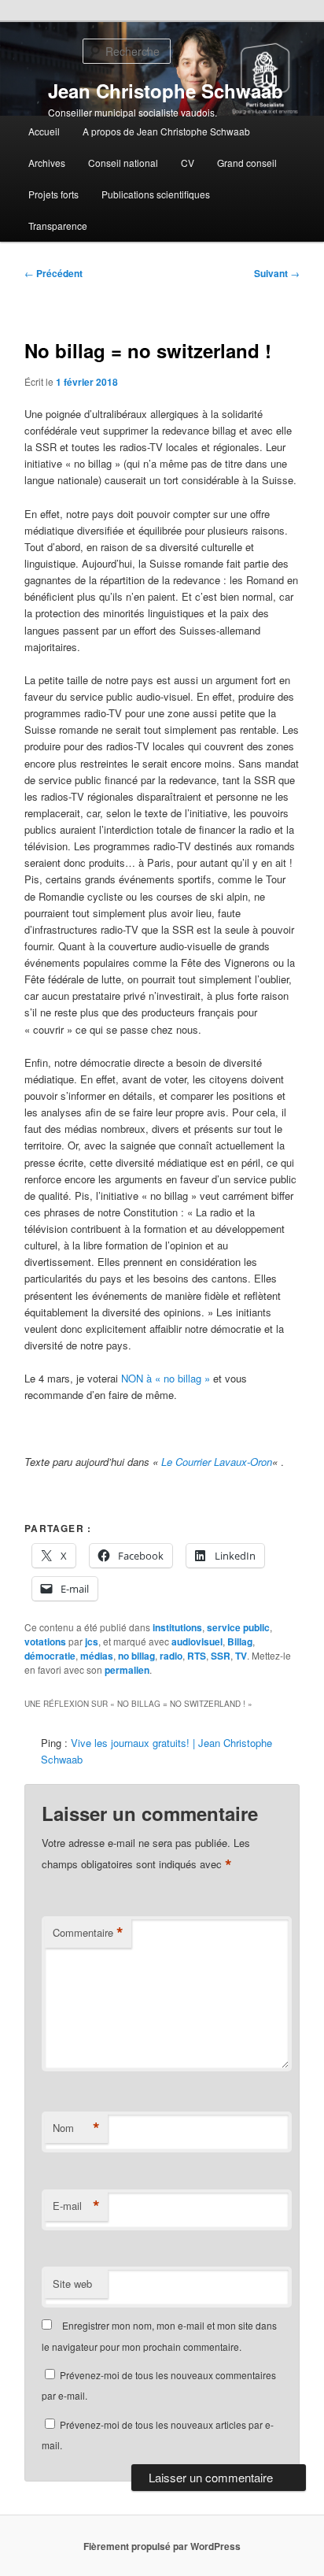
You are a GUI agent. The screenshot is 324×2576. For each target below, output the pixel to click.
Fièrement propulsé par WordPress (162, 2546)
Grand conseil (247, 163)
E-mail (76, 2206)
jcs (92, 1641)
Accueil (44, 131)
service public (238, 1627)
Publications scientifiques (156, 194)
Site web (72, 2284)
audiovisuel (197, 1641)
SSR (221, 1656)
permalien (127, 1670)
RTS (197, 1656)
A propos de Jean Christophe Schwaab (166, 131)
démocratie (50, 1656)
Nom (76, 2128)
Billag (240, 1641)
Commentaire (88, 1933)
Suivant (277, 273)
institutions (177, 1627)
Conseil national (123, 163)
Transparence (58, 226)
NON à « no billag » (166, 1378)
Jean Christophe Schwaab (166, 91)
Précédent (53, 273)
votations (45, 1641)
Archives (47, 163)
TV (241, 1656)
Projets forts (53, 194)
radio (171, 1656)
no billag (136, 1656)
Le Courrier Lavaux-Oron (217, 1462)
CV (188, 163)
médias (97, 1656)
